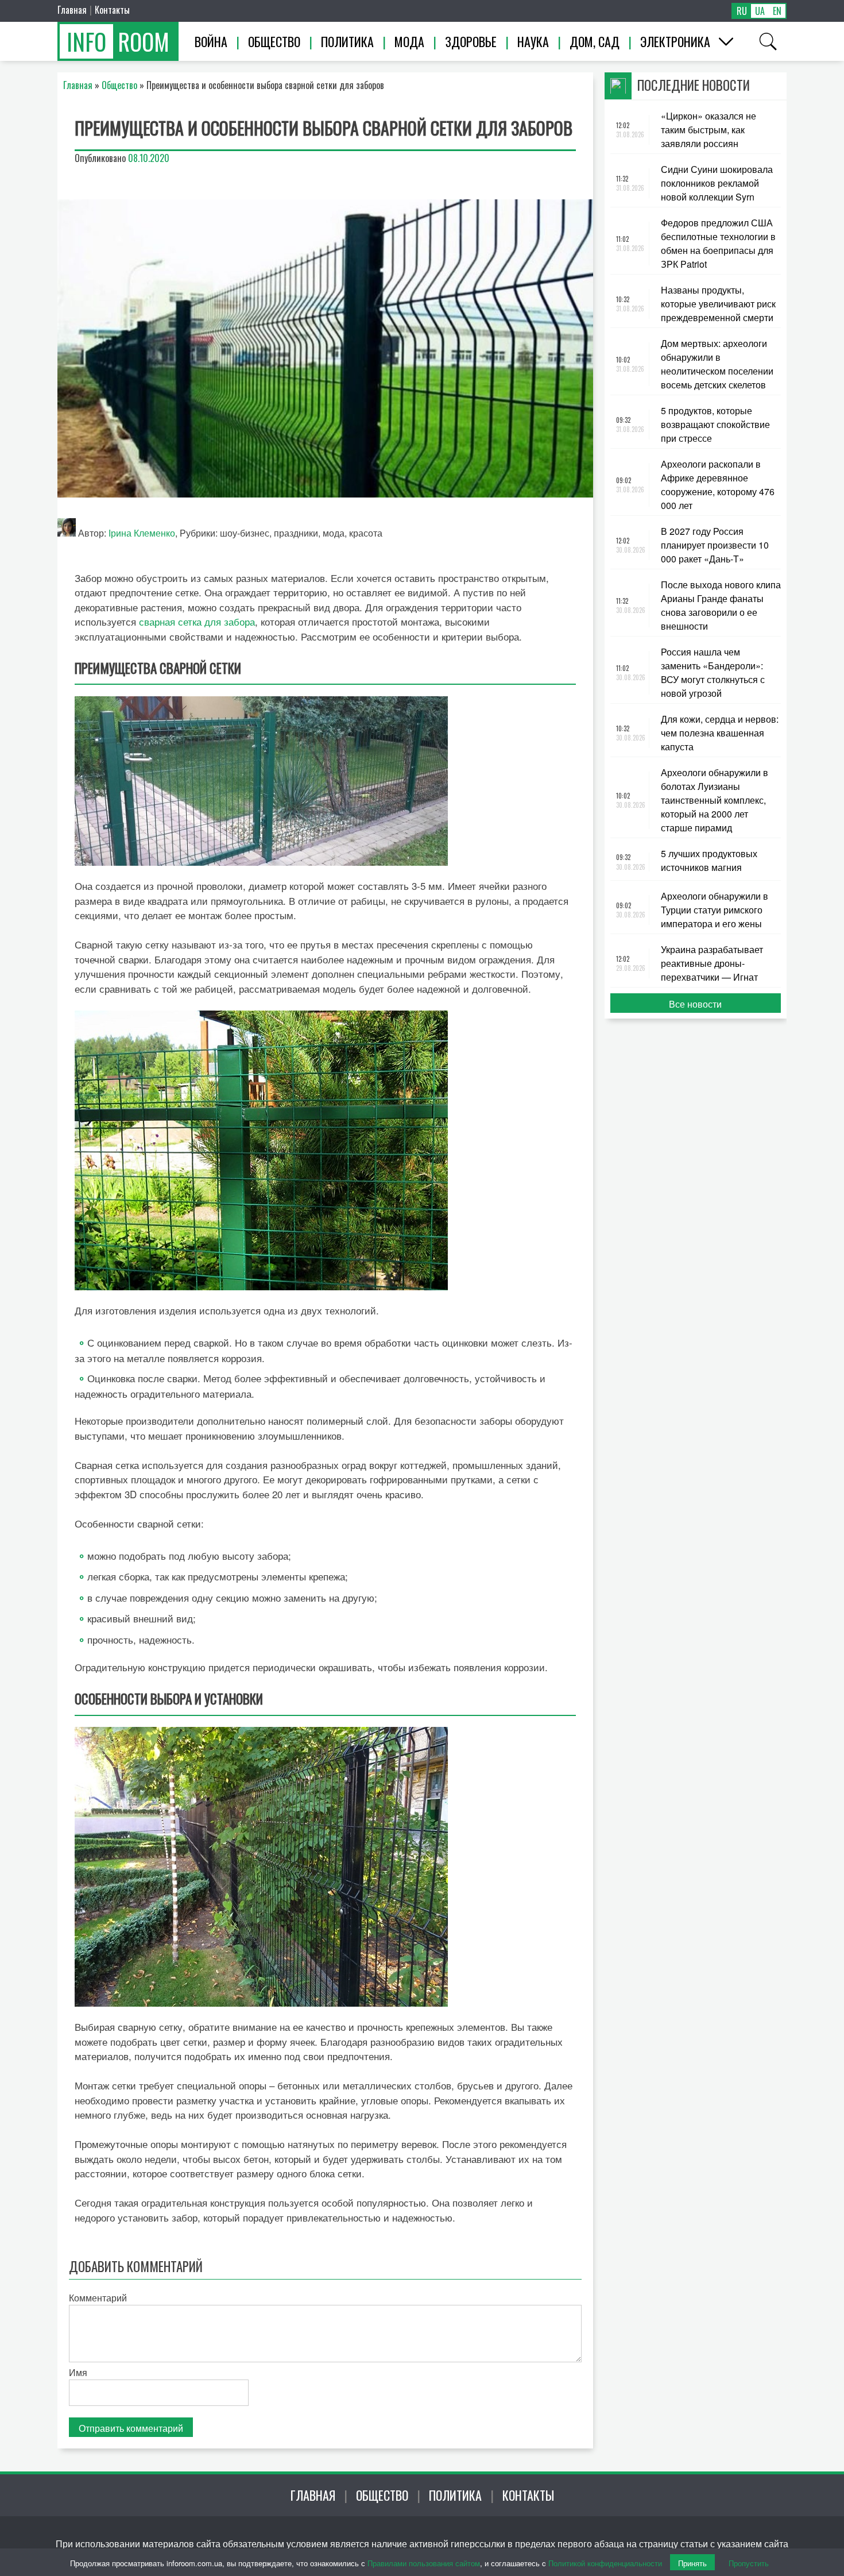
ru (742, 11)
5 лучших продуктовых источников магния (709, 860)
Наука (533, 41)
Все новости (695, 1004)
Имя (78, 2372)
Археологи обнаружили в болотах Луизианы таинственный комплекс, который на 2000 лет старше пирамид (715, 800)
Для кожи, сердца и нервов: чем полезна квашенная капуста (720, 733)
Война (211, 41)
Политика (347, 41)
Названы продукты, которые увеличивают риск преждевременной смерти (718, 304)
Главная (72, 10)
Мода (409, 41)
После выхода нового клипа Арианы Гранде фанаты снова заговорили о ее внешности (721, 605)
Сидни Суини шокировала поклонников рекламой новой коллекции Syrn (717, 183)
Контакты (112, 10)
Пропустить (749, 2563)
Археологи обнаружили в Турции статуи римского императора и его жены (715, 910)
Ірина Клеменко (142, 533)
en (777, 11)
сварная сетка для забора (197, 621)
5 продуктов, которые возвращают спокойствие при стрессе (715, 424)
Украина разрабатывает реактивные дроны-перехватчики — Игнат (712, 963)
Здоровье (471, 41)
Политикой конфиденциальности (605, 2563)
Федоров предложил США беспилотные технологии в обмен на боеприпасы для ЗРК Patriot (718, 243)
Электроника (675, 41)
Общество (274, 41)
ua (760, 11)
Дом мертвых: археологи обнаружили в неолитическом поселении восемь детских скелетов (717, 364)
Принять (692, 2563)
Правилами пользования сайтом (424, 2563)
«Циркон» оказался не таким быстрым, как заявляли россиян (709, 130)
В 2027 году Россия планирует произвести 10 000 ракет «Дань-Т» (715, 545)
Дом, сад (595, 41)
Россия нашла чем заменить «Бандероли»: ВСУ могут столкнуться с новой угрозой (713, 672)
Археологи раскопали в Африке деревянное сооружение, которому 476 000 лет (718, 485)
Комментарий (98, 2298)
